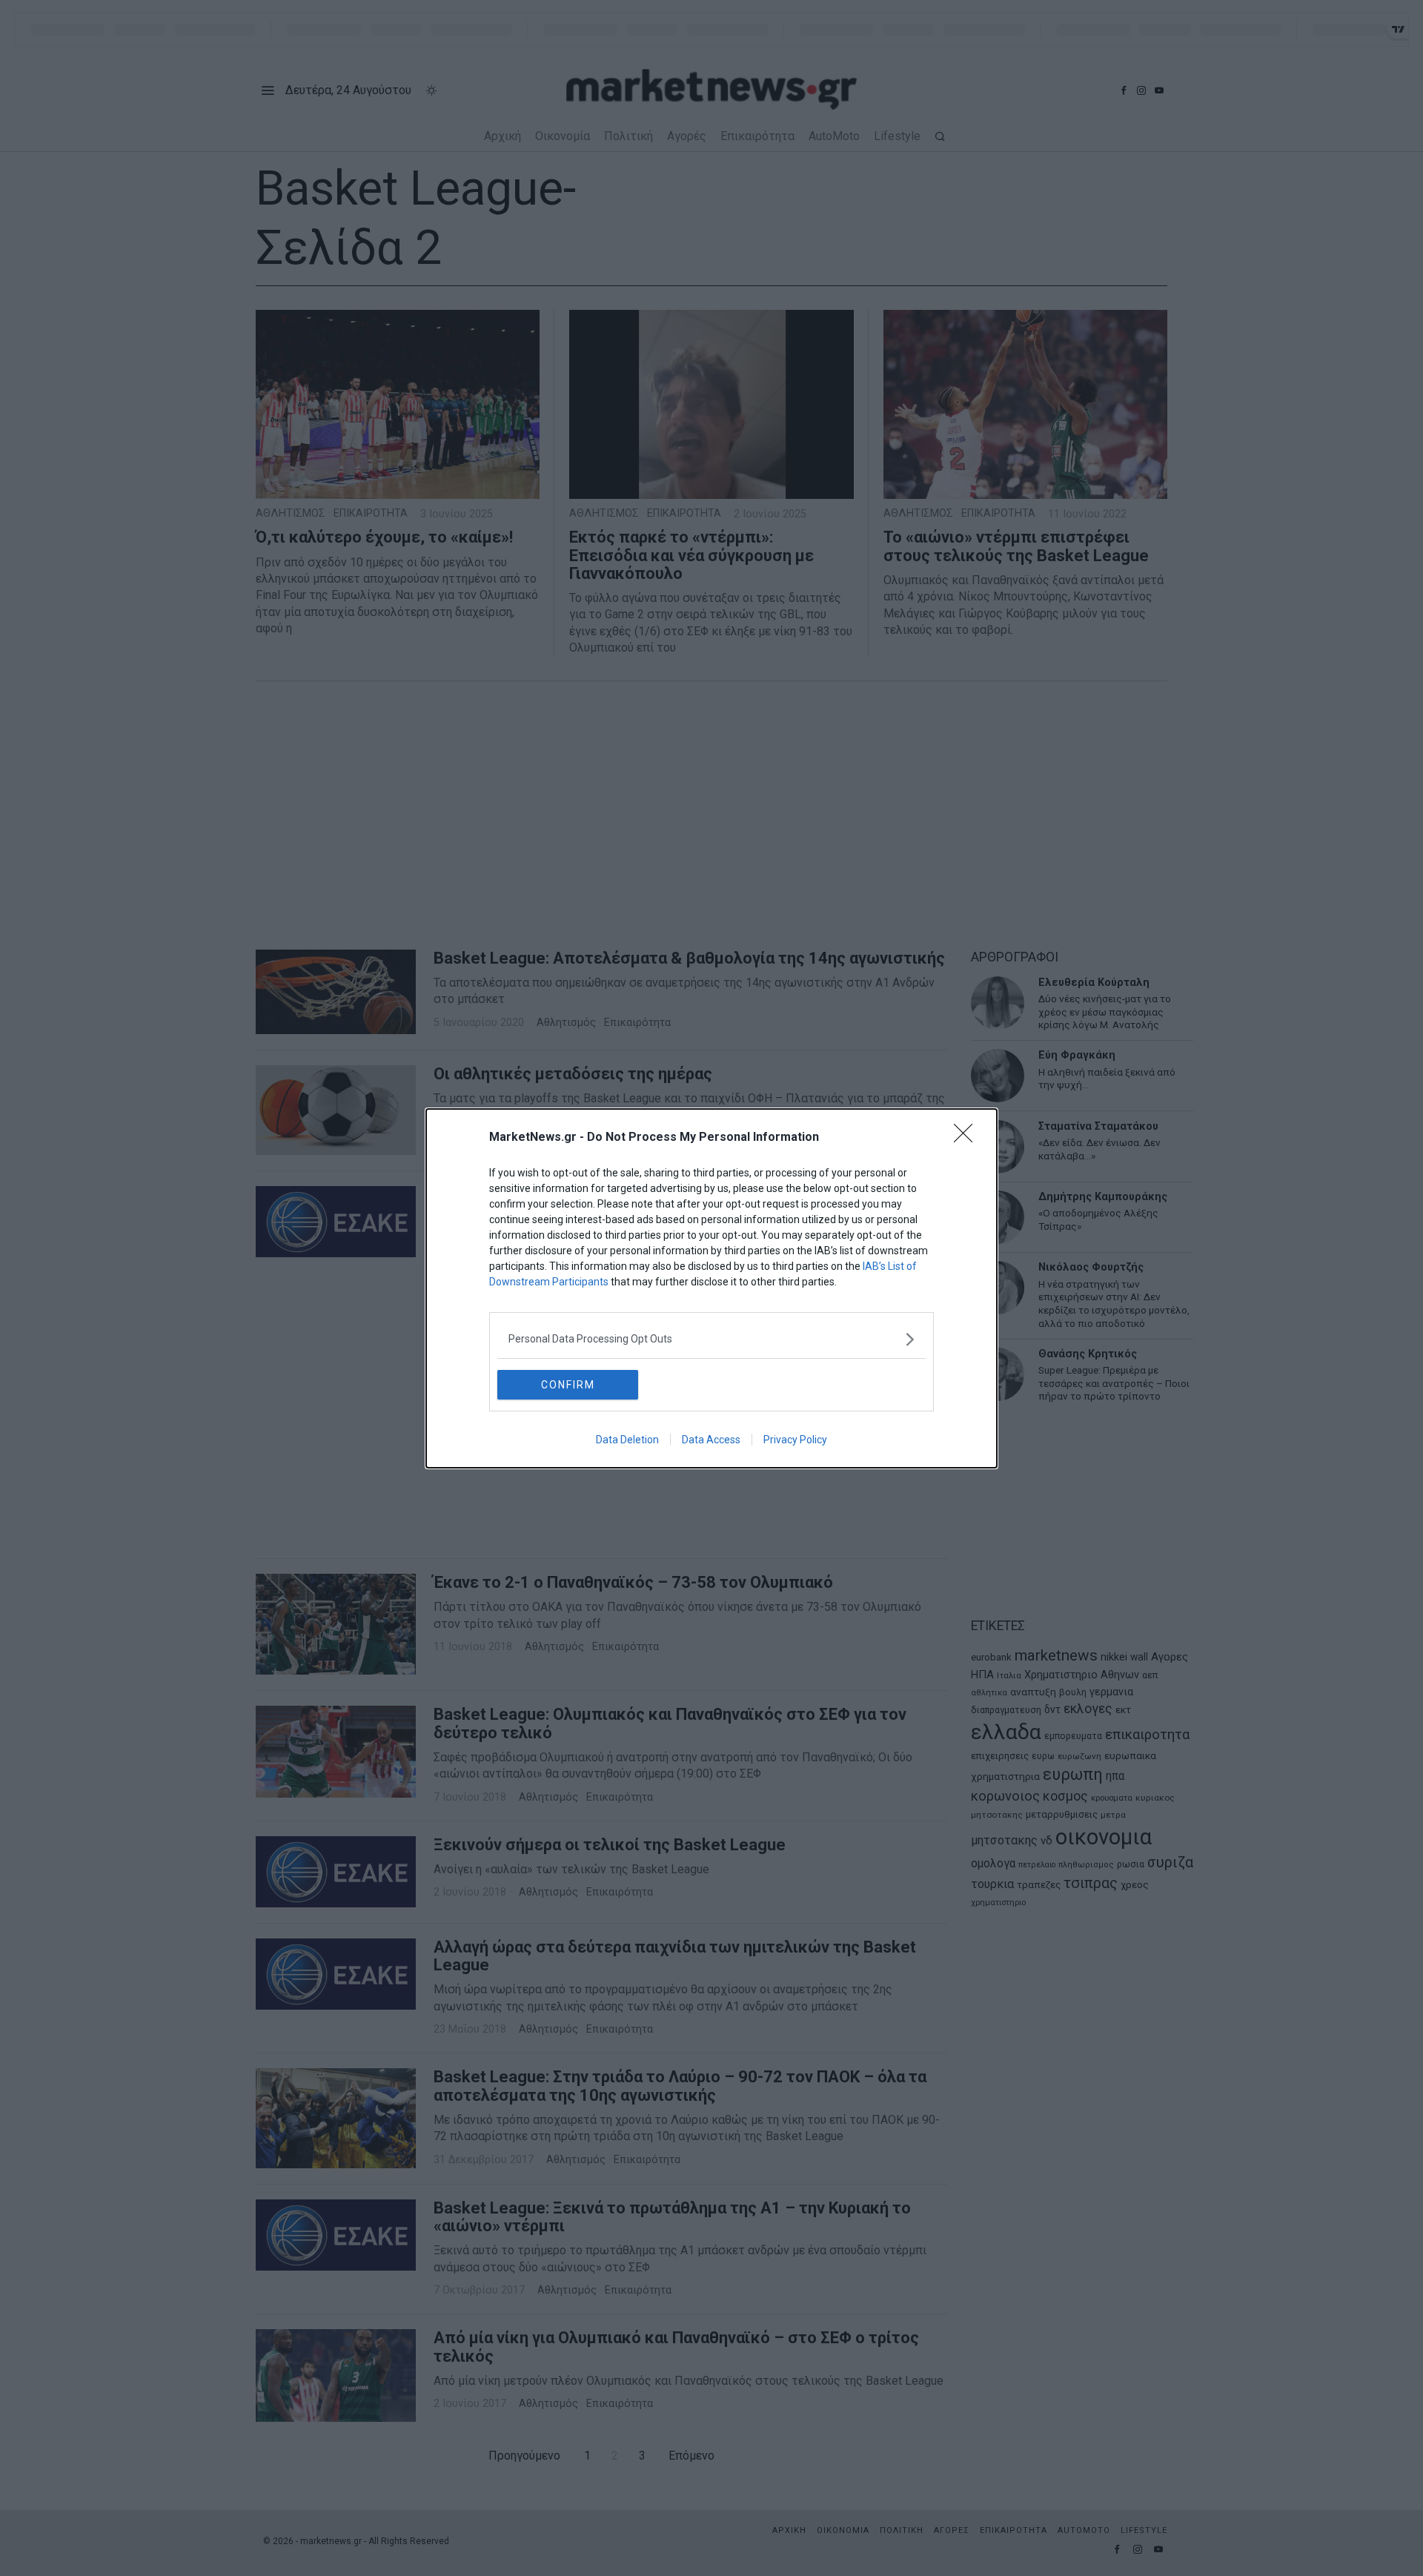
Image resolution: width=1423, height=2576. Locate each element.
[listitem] (711, 1339)
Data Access (711, 1440)
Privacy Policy (795, 1440)
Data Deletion (627, 1440)
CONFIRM (568, 1385)
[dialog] (711, 1288)
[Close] (968, 1138)
